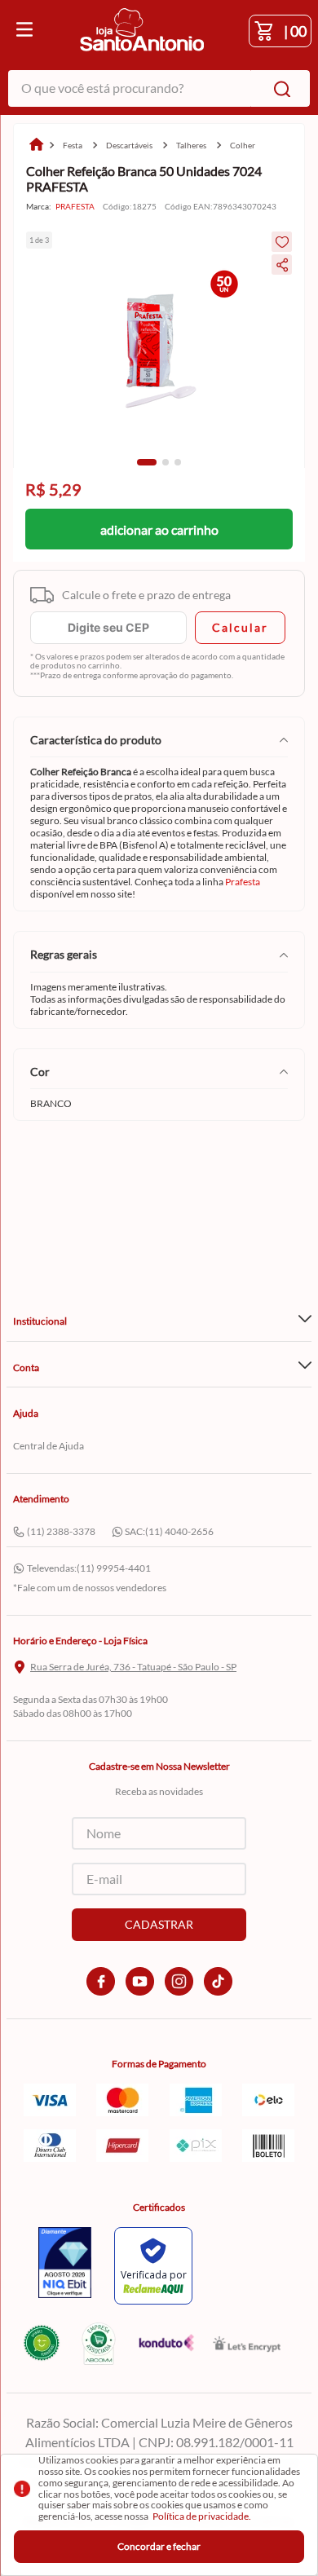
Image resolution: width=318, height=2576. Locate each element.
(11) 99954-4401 (114, 1568)
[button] (147, 462)
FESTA (73, 145)
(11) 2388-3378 (61, 1531)
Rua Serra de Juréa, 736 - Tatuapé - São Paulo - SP (133, 1667)
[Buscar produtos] (279, 88)
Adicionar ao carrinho (159, 529)
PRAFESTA (75, 207)
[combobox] (159, 88)
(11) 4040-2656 (179, 1531)
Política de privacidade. (202, 2516)
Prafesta (243, 882)
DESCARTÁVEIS (129, 145)
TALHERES (191, 145)
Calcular (240, 627)
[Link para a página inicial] (36, 146)
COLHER (243, 145)
